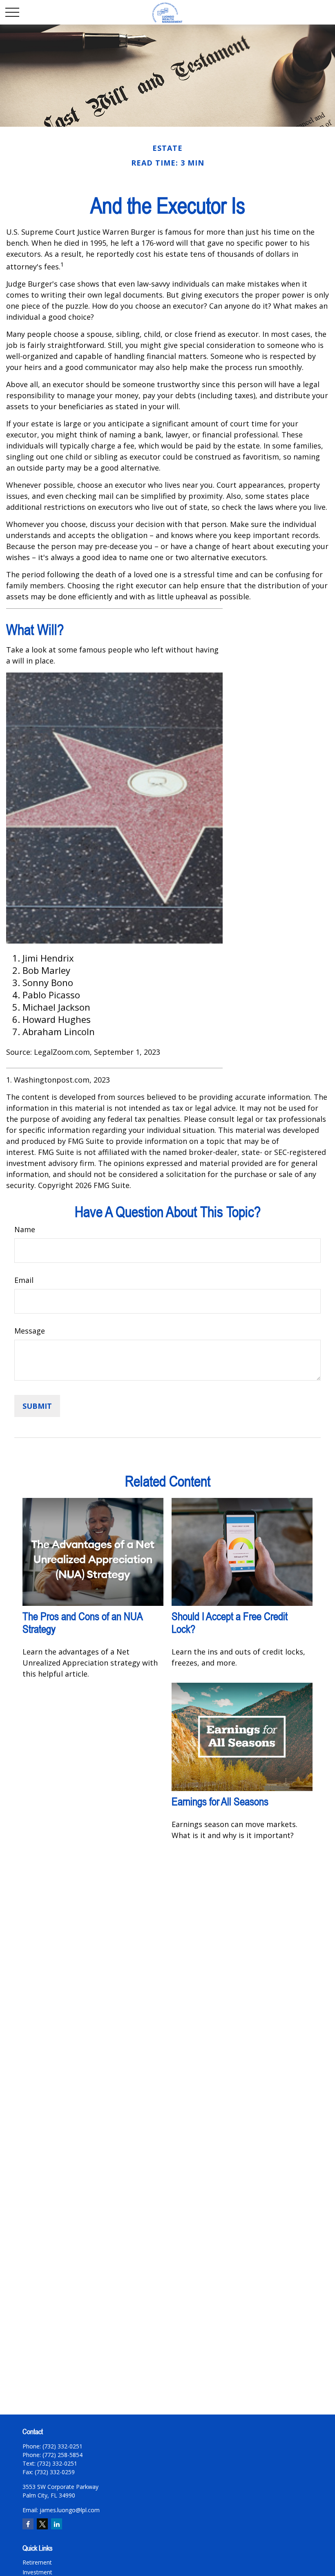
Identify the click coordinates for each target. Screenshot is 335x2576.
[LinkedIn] (57, 2524)
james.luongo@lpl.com (70, 2510)
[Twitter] (42, 2524)
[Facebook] (28, 2524)
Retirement (37, 2562)
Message (30, 1331)
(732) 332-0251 (57, 2463)
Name (25, 1229)
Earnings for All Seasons (220, 1801)
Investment (37, 2572)
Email (24, 1280)
